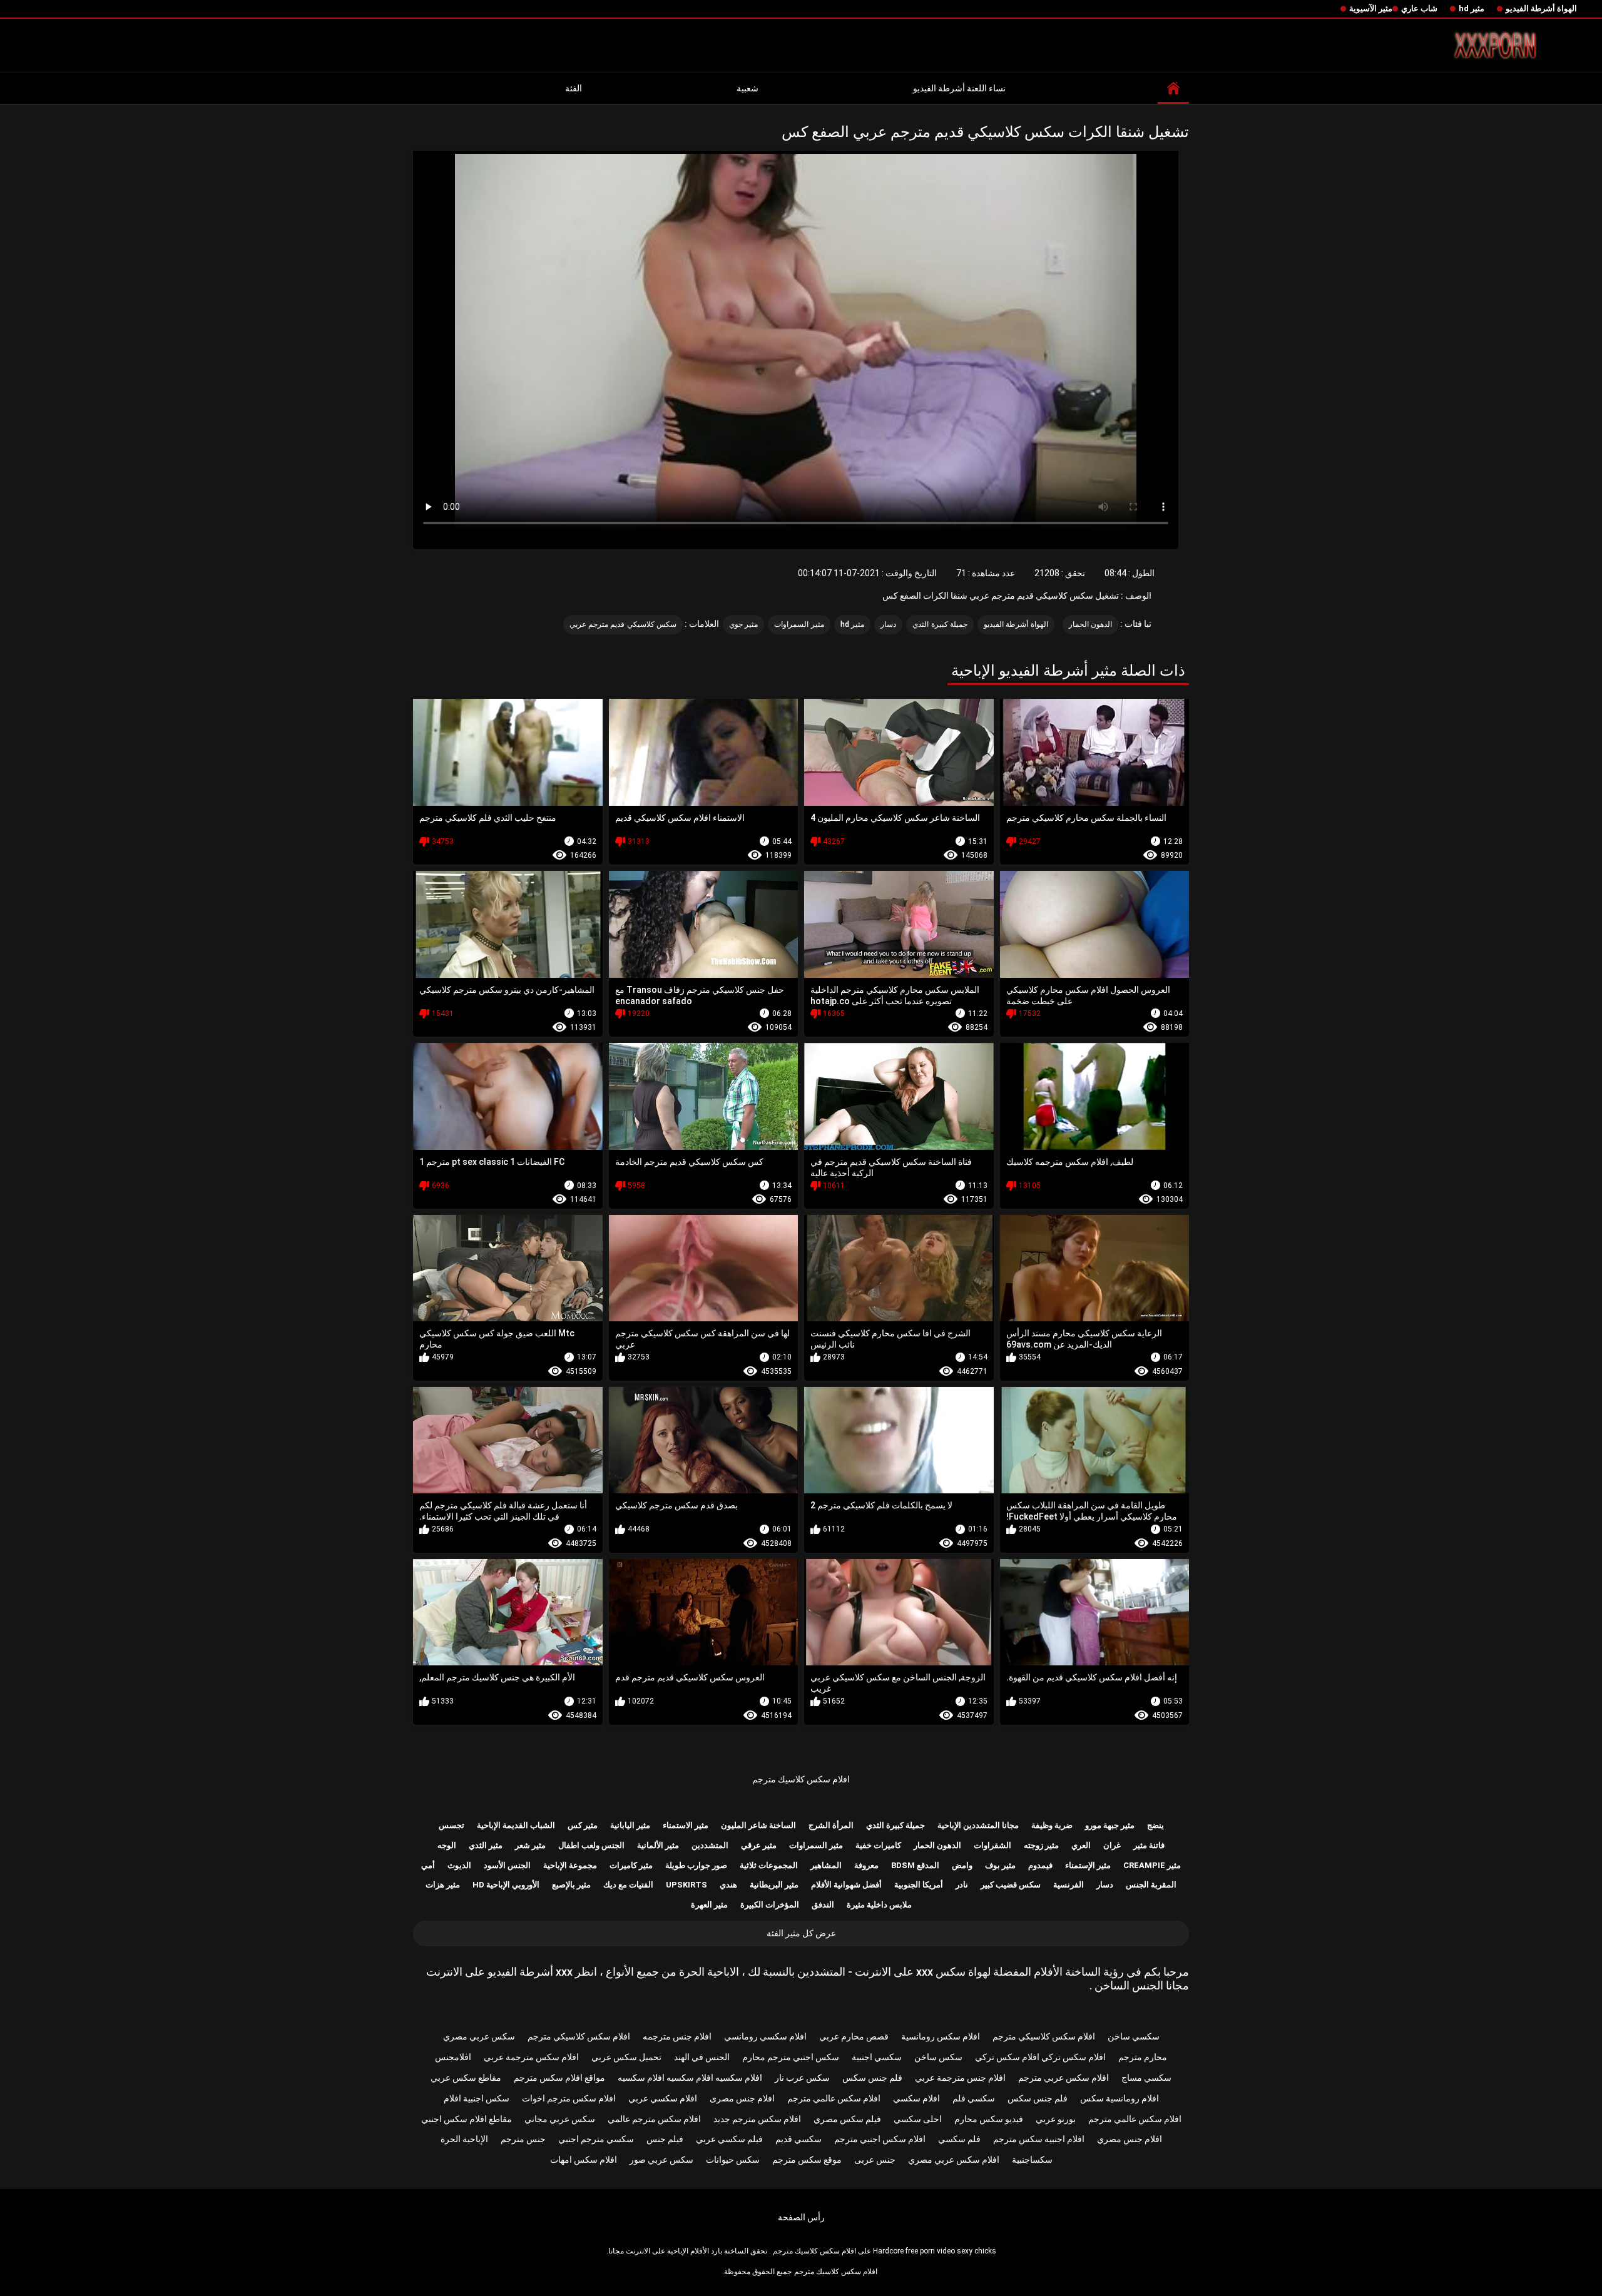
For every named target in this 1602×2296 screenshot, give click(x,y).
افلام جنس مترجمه (677, 2036)
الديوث (459, 1865)
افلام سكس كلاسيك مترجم (801, 1779)
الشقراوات (992, 1845)
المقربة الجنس (1151, 1885)
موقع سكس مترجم (807, 2160)
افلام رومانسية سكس (1120, 2098)
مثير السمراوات (799, 624)
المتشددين (710, 1845)
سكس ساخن (938, 2057)
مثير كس (583, 1825)
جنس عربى (875, 2160)
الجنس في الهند (702, 2057)
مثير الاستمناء (686, 1825)
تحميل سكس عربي (626, 2057)
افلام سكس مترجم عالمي (654, 2119)
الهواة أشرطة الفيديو (1541, 8)
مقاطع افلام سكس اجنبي (467, 2119)
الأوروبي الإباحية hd (506, 1885)
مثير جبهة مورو (1110, 1825)
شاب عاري (1419, 8)
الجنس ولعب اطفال (591, 1845)
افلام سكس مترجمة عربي (531, 2057)
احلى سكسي (918, 2119)
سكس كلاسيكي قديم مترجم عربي (623, 624)
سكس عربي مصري (479, 2036)
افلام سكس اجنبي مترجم (880, 2139)
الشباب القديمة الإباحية (516, 1825)
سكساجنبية (1032, 2160)
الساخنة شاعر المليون (758, 1825)
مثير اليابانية (630, 1825)
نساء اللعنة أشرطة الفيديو (959, 88)
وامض (962, 1865)
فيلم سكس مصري (847, 2119)
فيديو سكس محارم (989, 2119)
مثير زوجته (1041, 1845)
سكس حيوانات (733, 2160)
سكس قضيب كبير (1011, 1885)
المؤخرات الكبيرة (770, 1905)
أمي (428, 1865)
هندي (728, 1885)
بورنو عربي (1056, 2119)
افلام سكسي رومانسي (765, 2036)
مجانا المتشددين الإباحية (978, 1825)
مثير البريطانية (774, 1885)
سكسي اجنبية (877, 2057)
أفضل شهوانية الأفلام (846, 1885)
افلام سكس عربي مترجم (1064, 2078)
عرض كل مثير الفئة (801, 1933)
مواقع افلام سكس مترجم (559, 2078)
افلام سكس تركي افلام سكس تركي (1040, 2057)
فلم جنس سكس (872, 2078)
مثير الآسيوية (1371, 8)
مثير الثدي (486, 1845)
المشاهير (826, 1865)
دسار (888, 624)
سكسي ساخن (1134, 2036)
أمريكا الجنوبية (919, 1885)
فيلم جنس (665, 2139)
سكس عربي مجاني (560, 2119)
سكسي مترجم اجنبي (596, 2139)
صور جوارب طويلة (696, 1865)
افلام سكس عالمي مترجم (834, 2098)
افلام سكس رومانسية (941, 2036)
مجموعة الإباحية (570, 1865)
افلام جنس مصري (1130, 2139)
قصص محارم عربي (854, 2036)
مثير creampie (1152, 1865)
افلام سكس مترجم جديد (757, 2119)
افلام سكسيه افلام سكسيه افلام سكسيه (690, 2078)
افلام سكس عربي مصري (954, 2160)
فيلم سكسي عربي (729, 2139)
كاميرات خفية (878, 1845)
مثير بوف (1000, 1865)
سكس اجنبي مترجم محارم (791, 2057)
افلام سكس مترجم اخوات (569, 2098)
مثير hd (1472, 8)
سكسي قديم (798, 2139)
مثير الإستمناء (1088, 1865)
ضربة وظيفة (1052, 1825)
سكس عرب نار (802, 2078)
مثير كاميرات (631, 1865)
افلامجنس (453, 2057)
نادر (962, 1885)
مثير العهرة (709, 1905)
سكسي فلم (974, 2098)
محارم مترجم (1143, 2057)
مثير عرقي (759, 1845)
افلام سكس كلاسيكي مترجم (1044, 2036)
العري (1081, 1845)
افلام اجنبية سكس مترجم (1039, 2139)
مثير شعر (530, 1845)
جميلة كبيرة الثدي (940, 624)
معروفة (866, 1865)
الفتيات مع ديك (628, 1885)
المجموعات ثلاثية (769, 1865)
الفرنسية (1069, 1885)
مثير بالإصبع (571, 1885)
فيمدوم (1040, 1865)
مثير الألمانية (658, 1845)
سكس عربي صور (661, 2160)
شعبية (747, 88)
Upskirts (686, 1885)
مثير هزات (443, 1885)
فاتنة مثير (1149, 1845)
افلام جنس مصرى (742, 2098)
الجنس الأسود (507, 1865)
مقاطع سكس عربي (466, 2078)
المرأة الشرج (831, 1825)
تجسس (452, 1825)
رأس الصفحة (801, 2217)
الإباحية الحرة (464, 2139)
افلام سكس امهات (584, 2160)
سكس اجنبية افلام (477, 2098)
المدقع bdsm (915, 1865)
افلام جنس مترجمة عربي (960, 2078)
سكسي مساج (1146, 2078)
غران (1112, 1845)
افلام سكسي (916, 2098)
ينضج (1156, 1825)
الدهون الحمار (1090, 624)
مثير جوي (743, 624)
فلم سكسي (959, 2139)
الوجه (447, 1845)
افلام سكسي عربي (663, 2098)
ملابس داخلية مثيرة (879, 1905)
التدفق (823, 1905)
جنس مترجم (523, 2139)
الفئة (574, 88)
